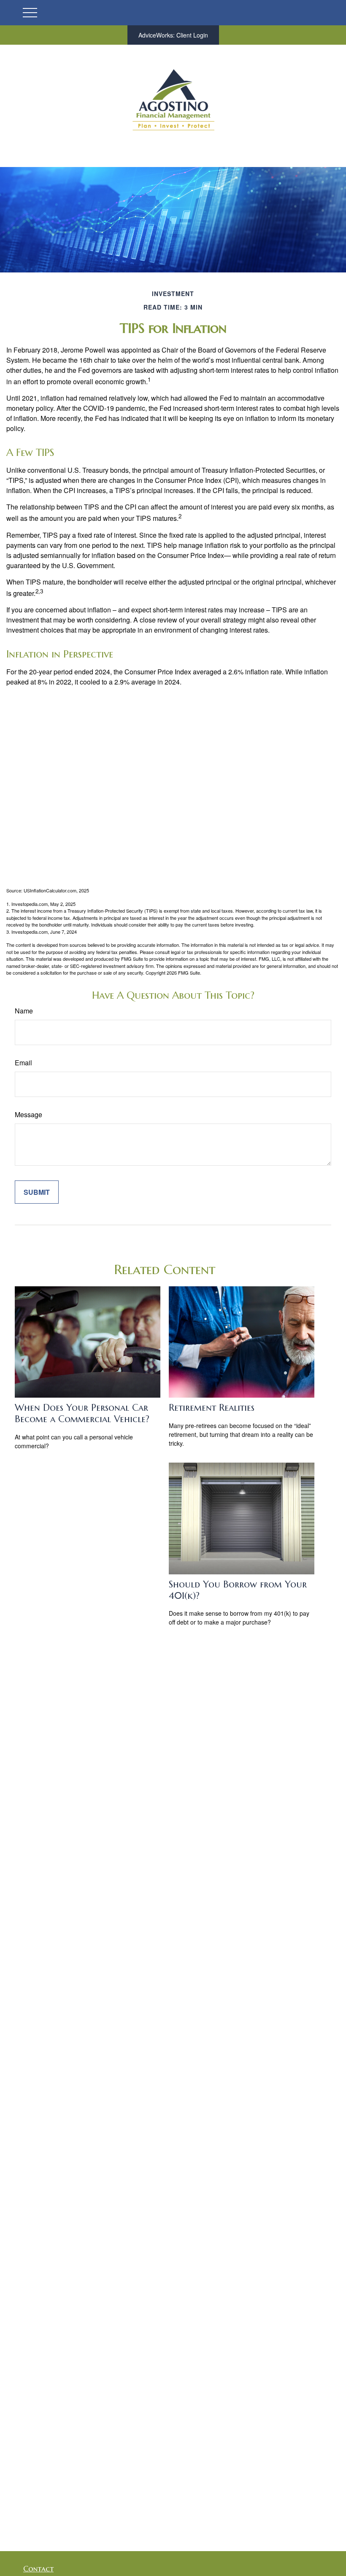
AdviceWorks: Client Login (173, 35)
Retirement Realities (212, 1408)
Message (28, 1114)
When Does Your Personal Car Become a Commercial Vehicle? (82, 1413)
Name (24, 1011)
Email (23, 1063)
